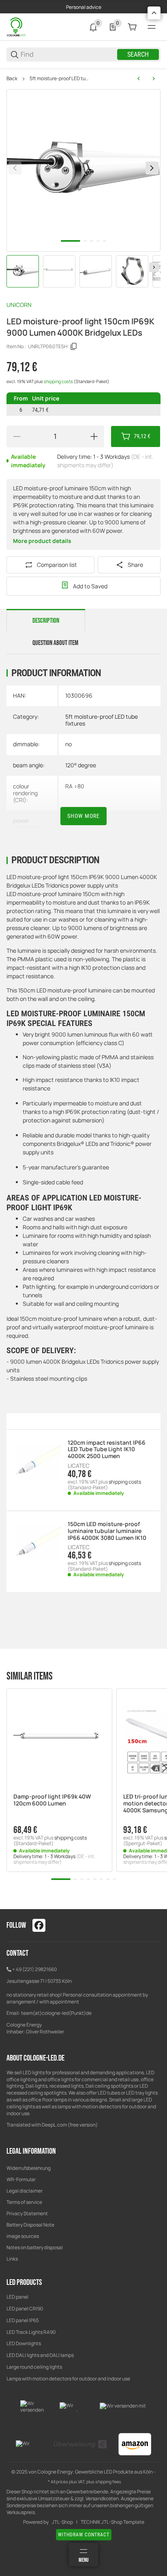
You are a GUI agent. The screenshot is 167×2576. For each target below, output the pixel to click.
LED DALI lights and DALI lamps (40, 2355)
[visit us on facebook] (39, 1925)
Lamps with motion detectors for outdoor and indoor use (68, 2379)
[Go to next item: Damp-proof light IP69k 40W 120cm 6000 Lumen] (154, 79)
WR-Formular (21, 2179)
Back (12, 79)
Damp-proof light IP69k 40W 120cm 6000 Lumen (52, 1800)
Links (12, 2259)
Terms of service (24, 2202)
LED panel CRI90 (25, 2309)
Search (138, 54)
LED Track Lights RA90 (31, 2332)
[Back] (15, 168)
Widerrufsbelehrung (29, 2168)
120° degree (81, 765)
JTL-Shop (62, 2522)
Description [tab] (46, 621)
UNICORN (19, 305)
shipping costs (59, 381)
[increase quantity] (94, 436)
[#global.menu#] (152, 27)
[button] (59, 1741)
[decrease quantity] (17, 436)
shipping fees (108, 2482)
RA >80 (75, 786)
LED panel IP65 (23, 2320)
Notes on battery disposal (35, 2247)
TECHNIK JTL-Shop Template (112, 2522)
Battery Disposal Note (30, 2225)
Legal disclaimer (25, 2191)
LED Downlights (24, 2343)
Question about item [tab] (55, 643)
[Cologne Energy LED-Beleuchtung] (17, 27)
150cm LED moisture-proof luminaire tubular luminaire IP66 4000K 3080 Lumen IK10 (107, 1531)
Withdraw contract (84, 2535)
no (69, 744)
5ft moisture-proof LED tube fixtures (60, 79)
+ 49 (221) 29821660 (34, 1969)
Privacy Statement (27, 2213)
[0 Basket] (132, 27)
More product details (42, 541)
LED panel (17, 2297)
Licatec (79, 1466)
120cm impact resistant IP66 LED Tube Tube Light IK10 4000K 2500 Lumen (107, 1450)
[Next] (154, 267)
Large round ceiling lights (34, 2367)
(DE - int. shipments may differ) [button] (54, 1859)
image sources (23, 2236)
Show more (83, 816)
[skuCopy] (74, 347)
